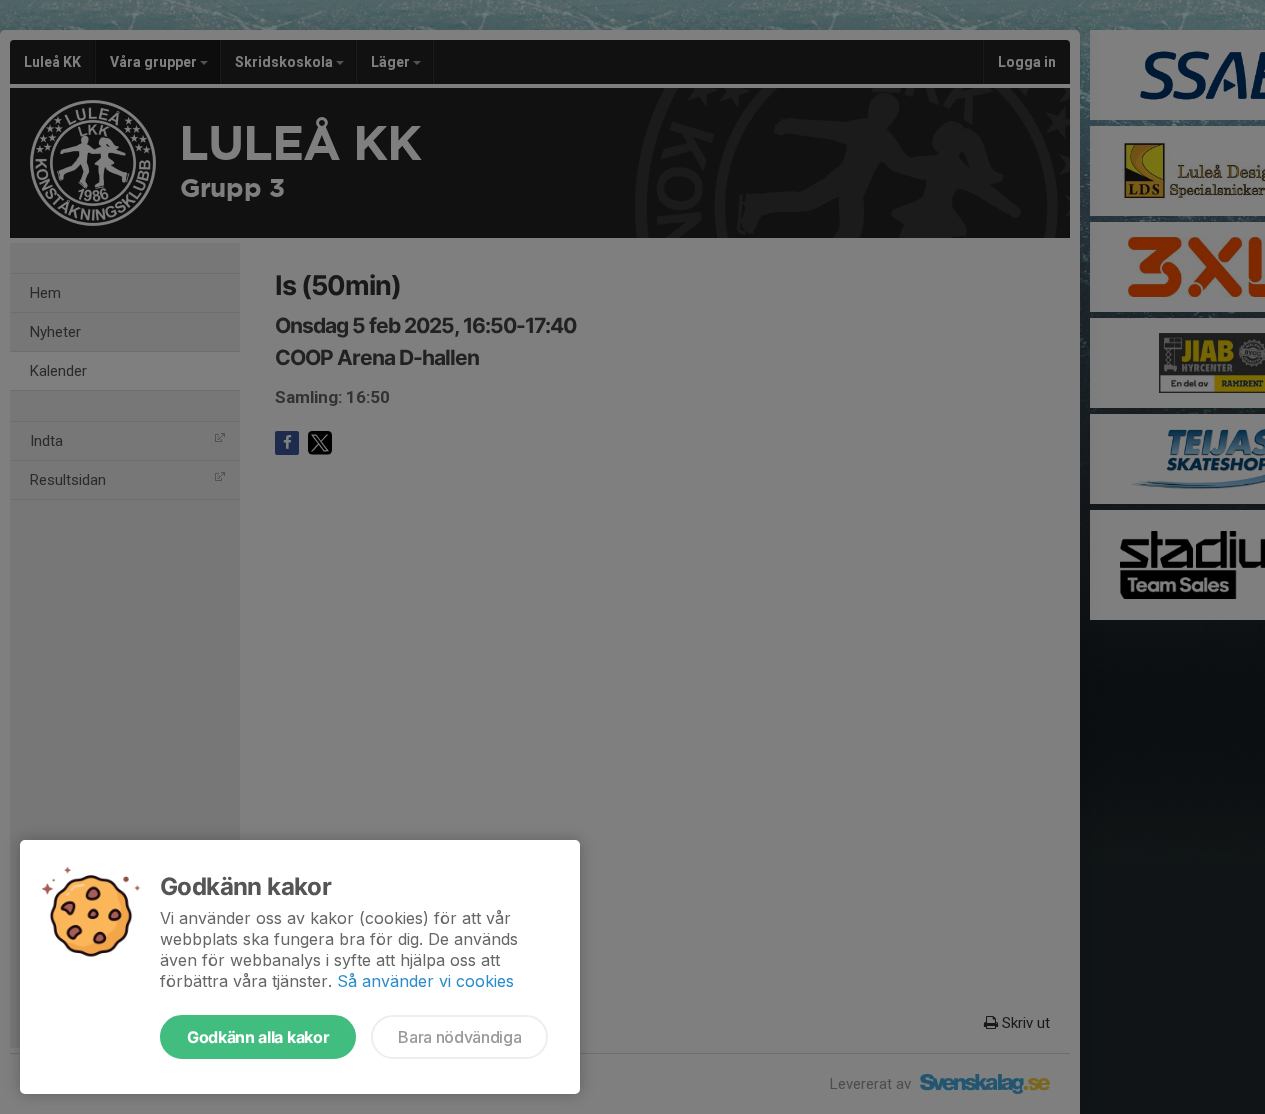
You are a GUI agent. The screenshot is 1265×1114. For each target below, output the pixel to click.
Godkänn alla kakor (258, 1037)
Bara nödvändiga (459, 1037)
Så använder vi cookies (425, 981)
